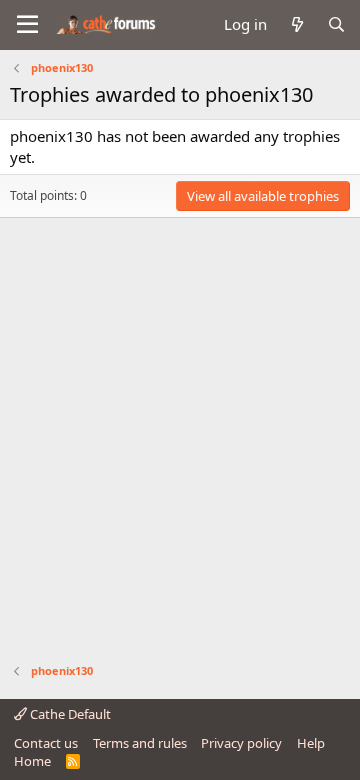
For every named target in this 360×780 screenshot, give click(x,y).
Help (311, 743)
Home (32, 761)
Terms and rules (140, 743)
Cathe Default (69, 714)
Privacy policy (241, 743)
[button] (27, 25)
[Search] (336, 24)
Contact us (46, 743)
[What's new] (296, 24)
